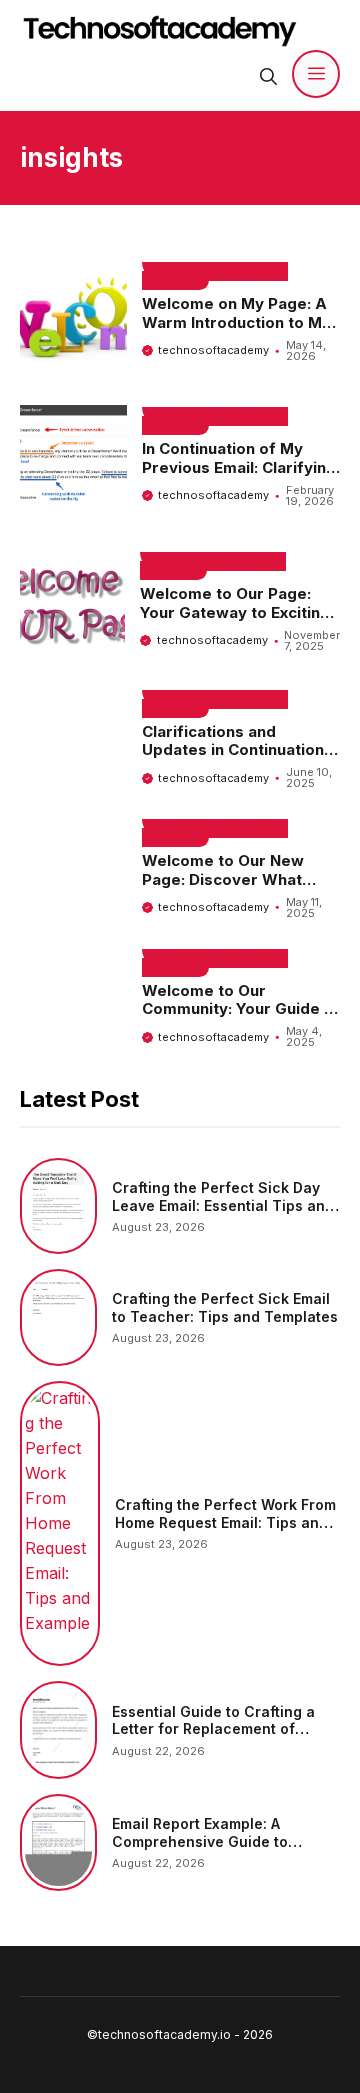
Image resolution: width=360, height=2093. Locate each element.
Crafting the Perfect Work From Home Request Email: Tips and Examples (225, 1522)
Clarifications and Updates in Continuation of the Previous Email (233, 750)
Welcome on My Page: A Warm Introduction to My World (236, 322)
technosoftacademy (213, 350)
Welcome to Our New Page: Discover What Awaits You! (223, 879)
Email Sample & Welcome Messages (215, 276)
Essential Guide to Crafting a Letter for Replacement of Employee (213, 1729)
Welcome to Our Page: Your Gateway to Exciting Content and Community (235, 612)
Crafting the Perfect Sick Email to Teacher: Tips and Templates (225, 1307)
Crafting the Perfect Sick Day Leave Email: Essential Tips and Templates (223, 1205)
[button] (268, 74)
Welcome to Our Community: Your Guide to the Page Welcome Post (241, 1009)
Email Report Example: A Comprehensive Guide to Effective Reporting (200, 1841)
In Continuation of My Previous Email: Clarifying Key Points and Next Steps (239, 476)
